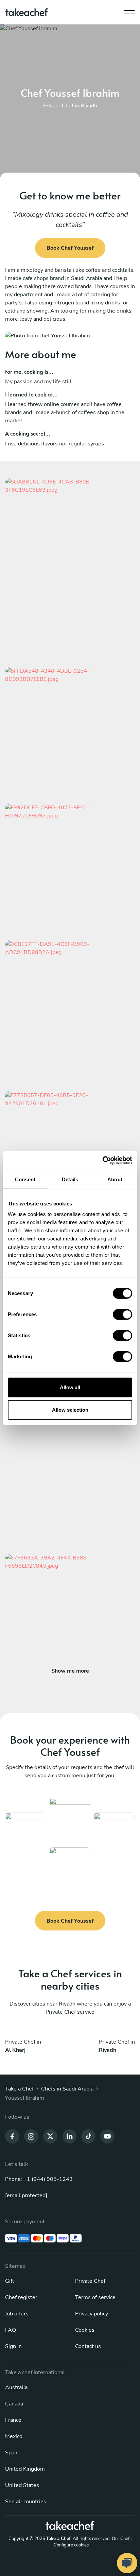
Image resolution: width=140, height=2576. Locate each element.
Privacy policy (92, 2314)
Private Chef (90, 2281)
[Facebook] (12, 2136)
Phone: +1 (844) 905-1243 (39, 2179)
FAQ (11, 2330)
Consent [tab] (25, 1179)
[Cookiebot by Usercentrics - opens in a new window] (102, 1161)
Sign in (13, 2346)
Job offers (17, 2314)
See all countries (26, 2502)
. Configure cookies (70, 2545)
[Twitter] (50, 2136)
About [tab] (115, 1179)
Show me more (70, 1671)
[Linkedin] (69, 2136)
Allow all (70, 1387)
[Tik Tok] (88, 2136)
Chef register (21, 2297)
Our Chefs (122, 2539)
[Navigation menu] (129, 11)
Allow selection (70, 1409)
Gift (10, 2281)
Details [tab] (70, 1179)
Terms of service (95, 2297)
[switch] (122, 1315)
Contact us (88, 2346)
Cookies (85, 2330)
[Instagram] (31, 2136)
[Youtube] (107, 2136)
